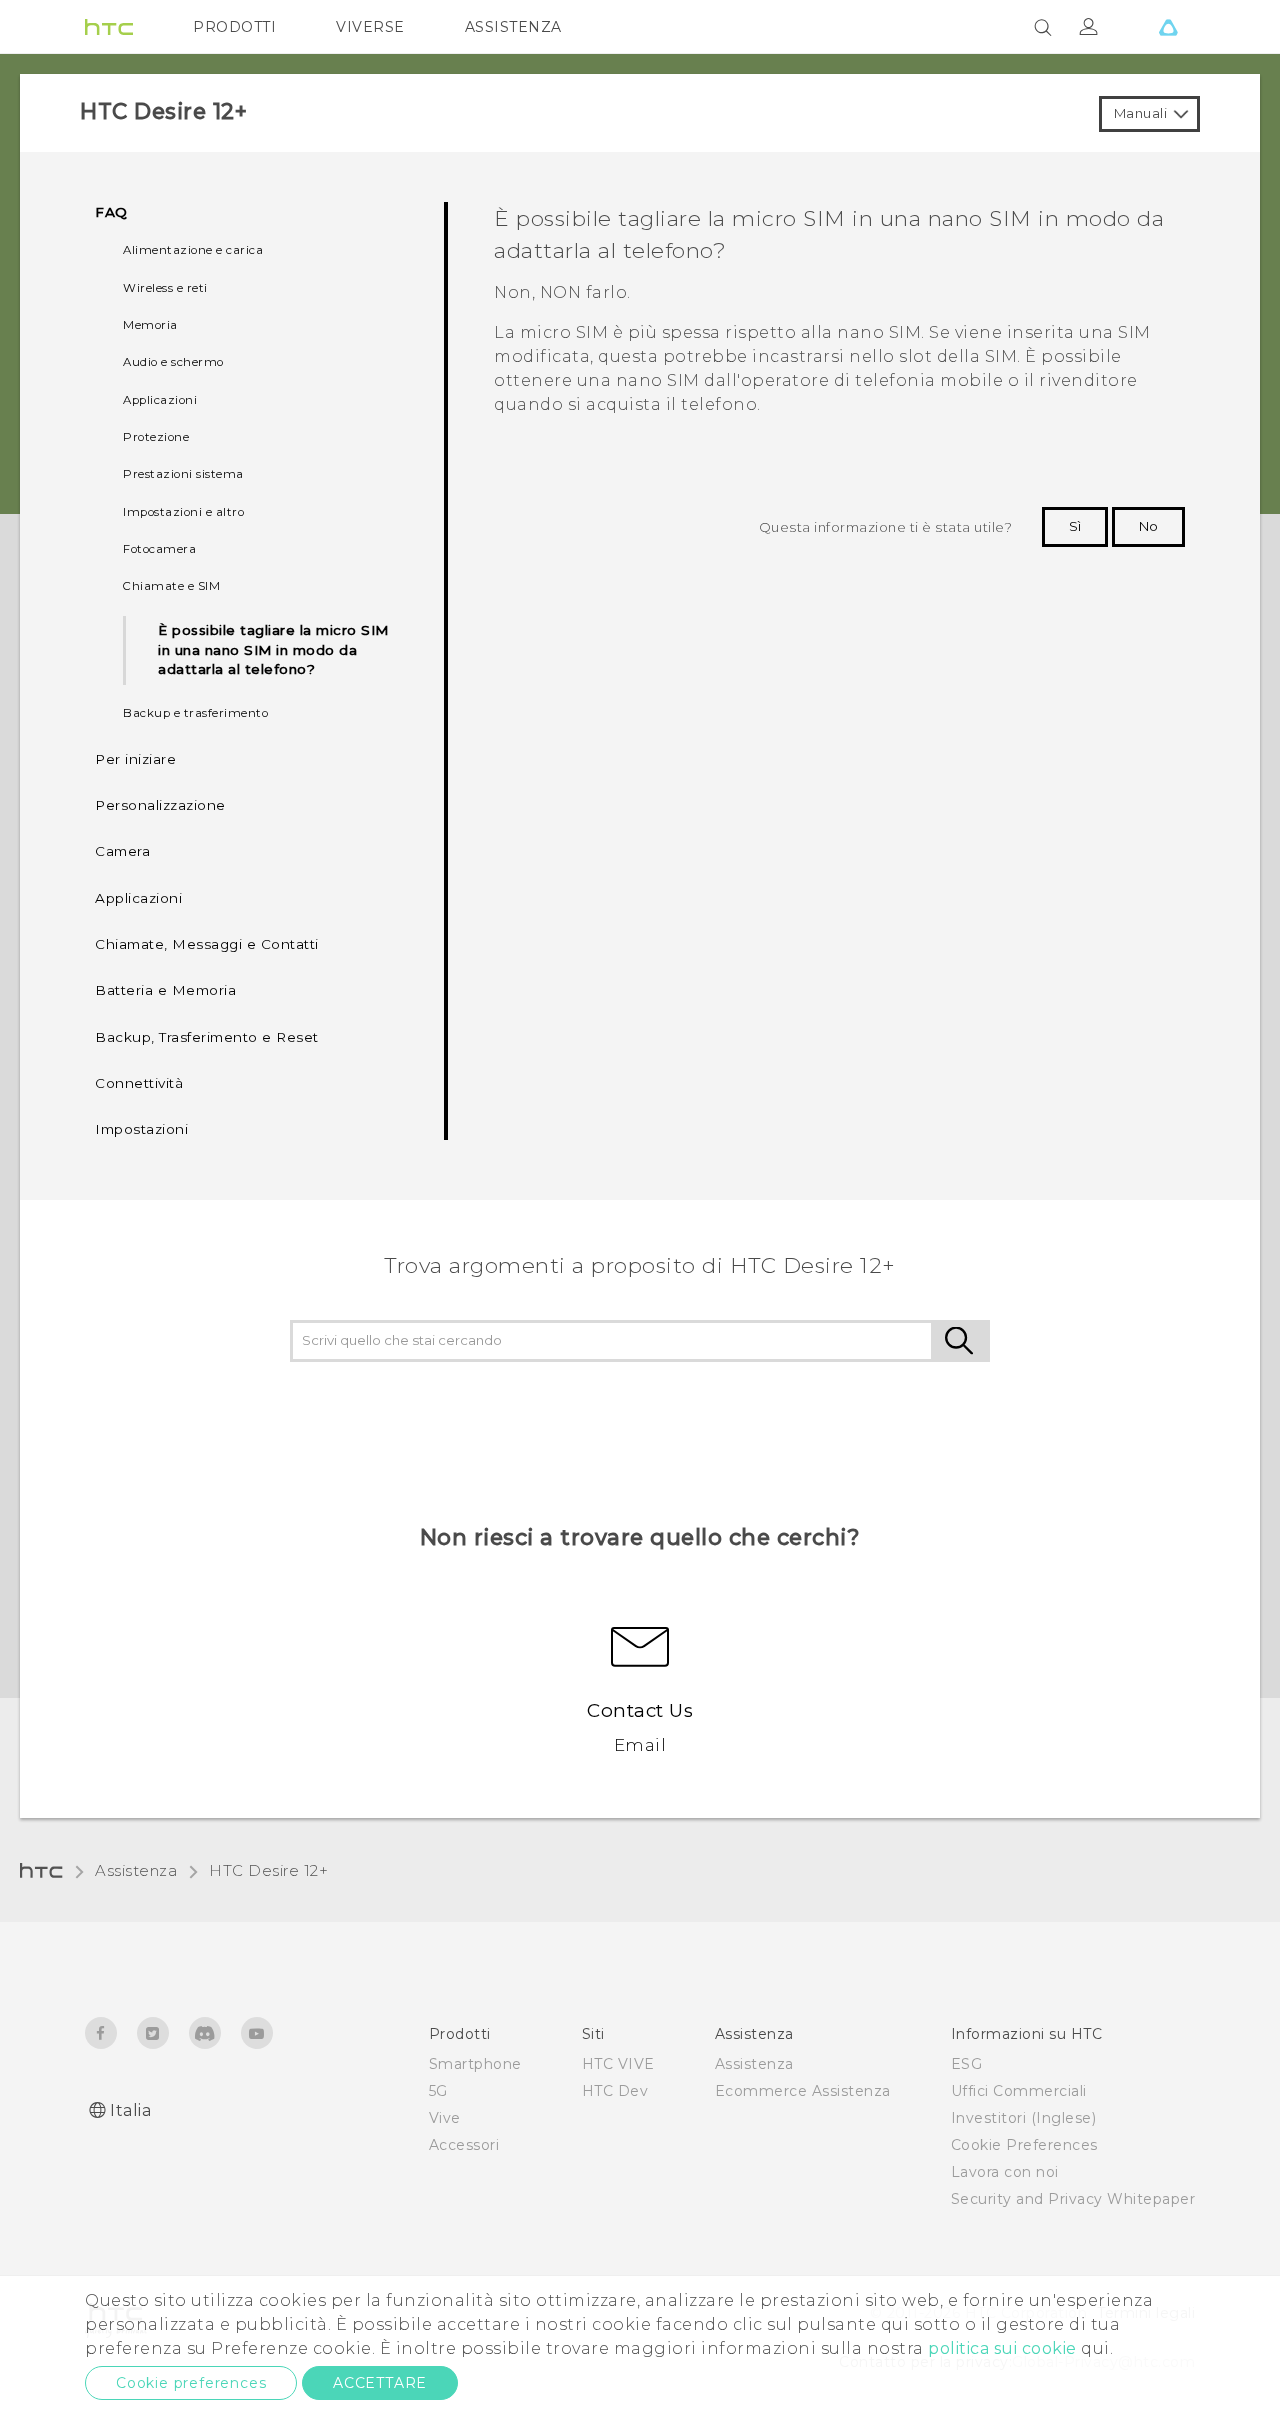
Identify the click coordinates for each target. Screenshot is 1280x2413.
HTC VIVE (618, 2064)
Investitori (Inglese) (1024, 2118)
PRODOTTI (234, 27)
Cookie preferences (191, 2383)
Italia (130, 2110)
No (1148, 526)
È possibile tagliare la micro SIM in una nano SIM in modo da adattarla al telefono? (273, 650)
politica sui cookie (1002, 2348)
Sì (1075, 526)
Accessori (464, 2145)
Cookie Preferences (1024, 2145)
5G (438, 2091)
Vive (445, 2118)
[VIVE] (1168, 27)
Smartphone (475, 2064)
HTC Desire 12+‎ (268, 1870)
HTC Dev (615, 2091)
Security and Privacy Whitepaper (1073, 2199)
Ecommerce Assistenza (803, 2091)
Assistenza (136, 1870)
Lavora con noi (1005, 2172)
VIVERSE (370, 27)
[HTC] (109, 27)
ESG (967, 2064)
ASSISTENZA (513, 27)
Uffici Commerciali (1019, 2091)
